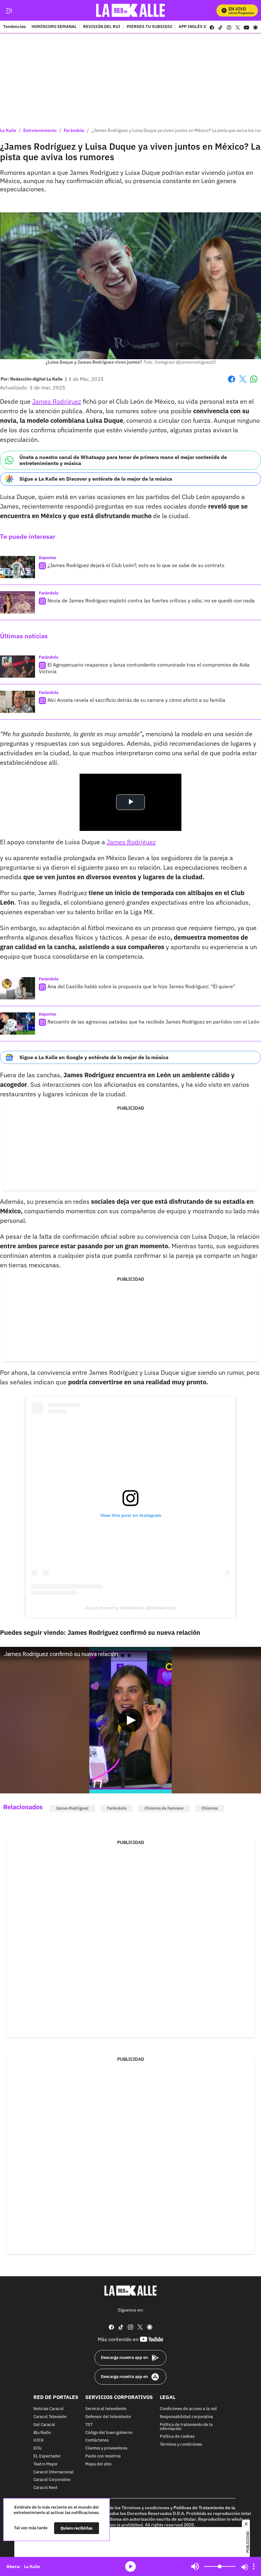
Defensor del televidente (108, 2417)
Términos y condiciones (181, 2445)
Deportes (48, 558)
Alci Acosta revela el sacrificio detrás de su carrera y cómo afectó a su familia (136, 700)
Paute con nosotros (103, 2456)
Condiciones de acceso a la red (188, 2409)
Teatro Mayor (46, 2464)
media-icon (130, 2566)
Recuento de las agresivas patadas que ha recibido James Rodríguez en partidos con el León (153, 1022)
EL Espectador (47, 2456)
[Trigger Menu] (9, 10)
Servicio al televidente (106, 2409)
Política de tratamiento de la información (186, 2427)
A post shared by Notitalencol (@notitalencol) (130, 1608)
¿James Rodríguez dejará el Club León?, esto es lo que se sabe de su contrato (136, 565)
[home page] (131, 10)
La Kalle (8, 130)
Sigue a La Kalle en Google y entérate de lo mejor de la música (94, 1057)
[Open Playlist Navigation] (254, 2566)
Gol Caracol (44, 2425)
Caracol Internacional (53, 2472)
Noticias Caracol (49, 2409)
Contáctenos (97, 2440)
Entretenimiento (40, 130)
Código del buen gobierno (109, 2432)
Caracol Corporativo (52, 2480)
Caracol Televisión (50, 2417)
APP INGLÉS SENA (196, 27)
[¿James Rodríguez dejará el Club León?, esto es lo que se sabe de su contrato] (18, 567)
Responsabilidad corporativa (186, 2417)
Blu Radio (42, 2432)
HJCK (39, 2440)
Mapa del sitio (98, 2464)
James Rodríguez (57, 401)
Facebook (232, 383)
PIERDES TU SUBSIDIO (149, 27)
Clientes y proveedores (106, 2448)
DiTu (37, 2448)
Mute (195, 2566)
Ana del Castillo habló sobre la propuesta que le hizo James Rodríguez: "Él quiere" (141, 986)
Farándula (74, 130)
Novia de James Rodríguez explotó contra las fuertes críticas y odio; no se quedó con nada (151, 600)
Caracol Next (46, 2488)
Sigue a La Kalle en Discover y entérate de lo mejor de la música (96, 479)
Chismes (210, 1808)
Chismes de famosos (164, 1808)
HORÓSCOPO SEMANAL (54, 27)
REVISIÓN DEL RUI (102, 27)
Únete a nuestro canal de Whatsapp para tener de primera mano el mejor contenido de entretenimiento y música (123, 460)
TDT (89, 2425)
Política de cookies (177, 2437)
